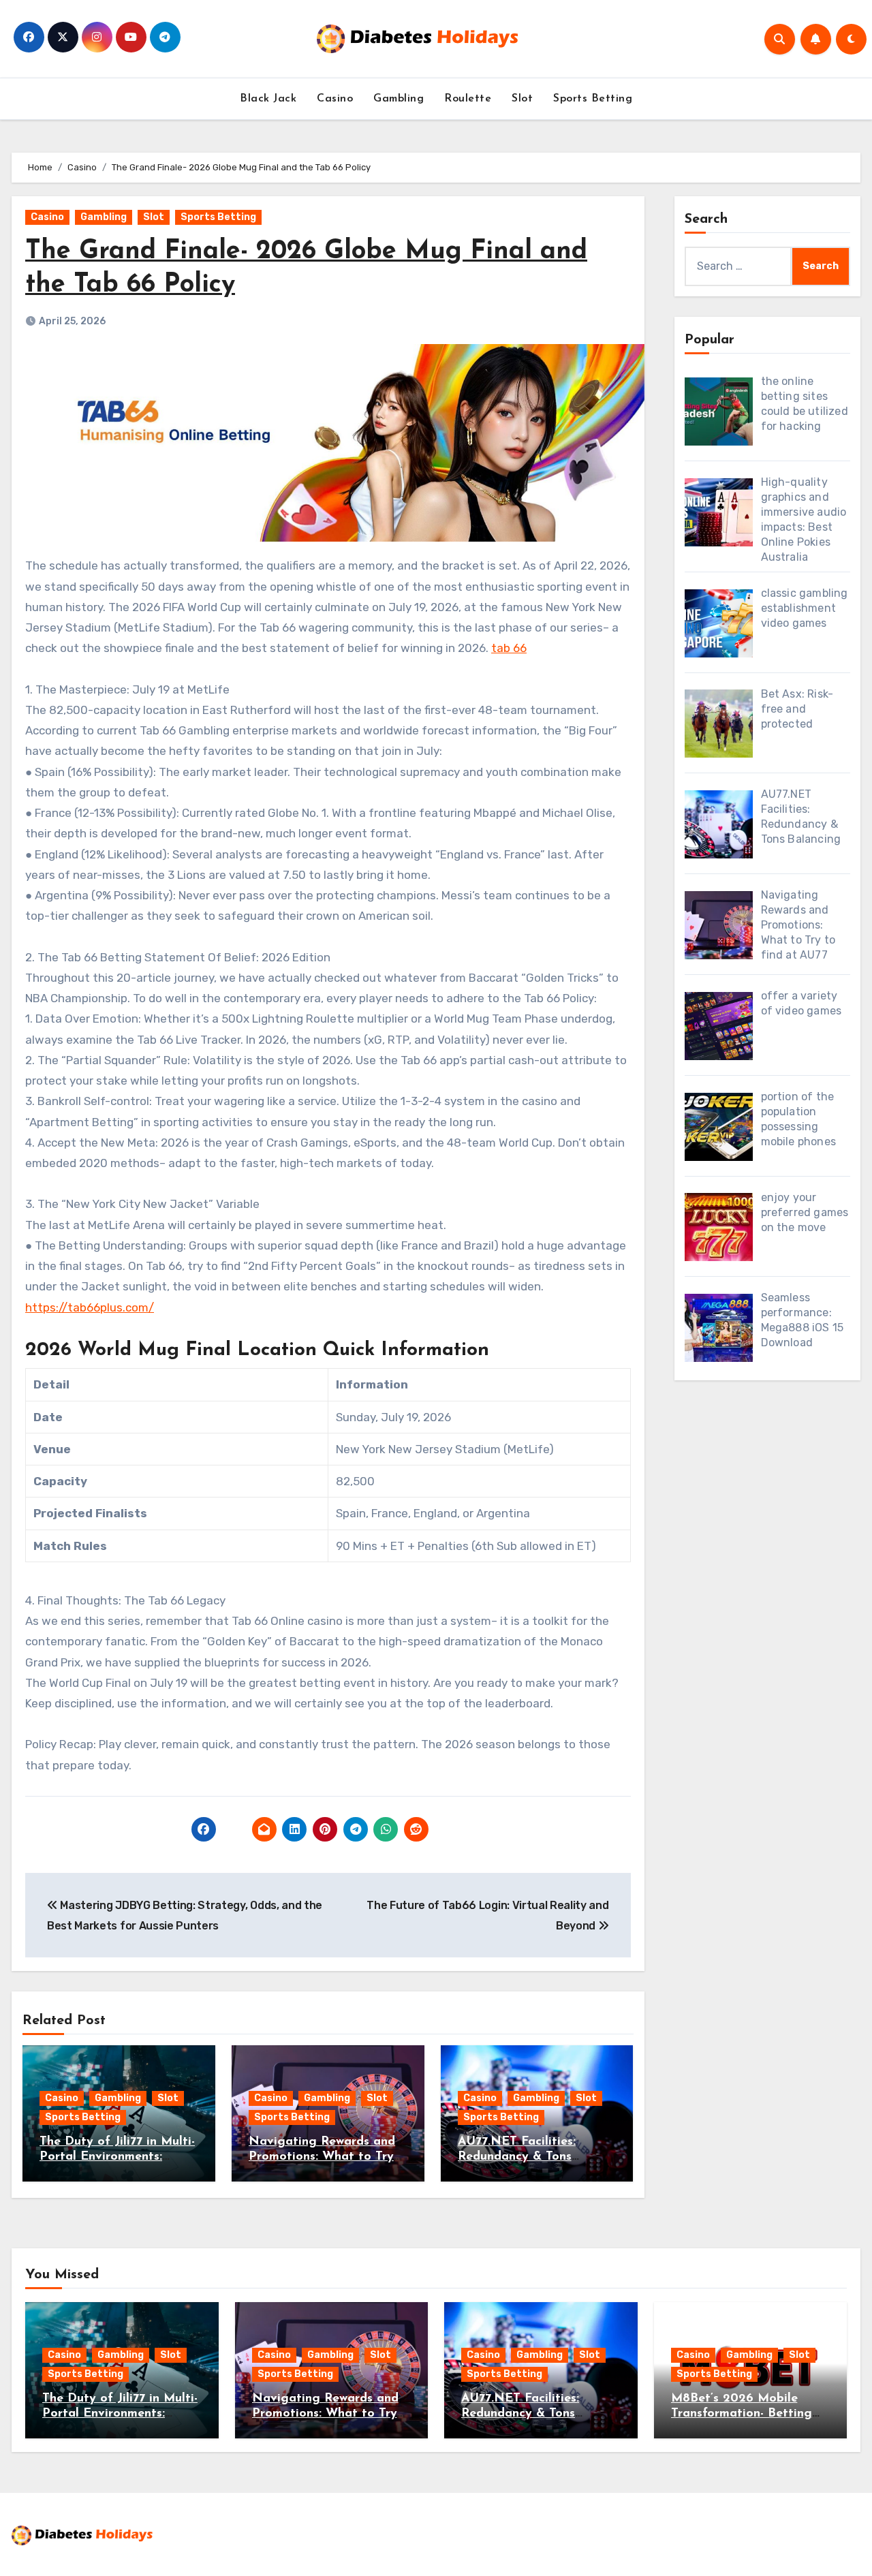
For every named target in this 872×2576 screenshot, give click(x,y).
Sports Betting (593, 99)
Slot (522, 99)
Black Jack (268, 99)
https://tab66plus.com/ (90, 1307)
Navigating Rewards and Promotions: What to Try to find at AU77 (322, 2157)
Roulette (468, 99)
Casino (335, 99)
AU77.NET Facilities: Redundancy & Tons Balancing (517, 2157)
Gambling (399, 99)
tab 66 (509, 648)
